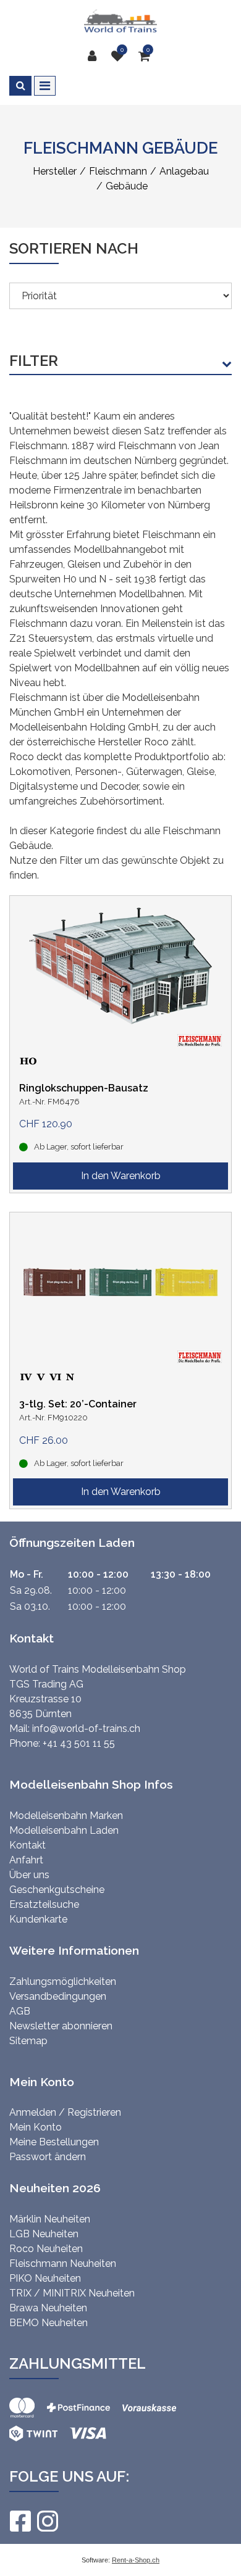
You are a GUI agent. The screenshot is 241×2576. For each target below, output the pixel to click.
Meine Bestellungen (54, 2142)
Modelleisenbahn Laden (64, 1830)
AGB (20, 2011)
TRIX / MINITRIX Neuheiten (72, 2293)
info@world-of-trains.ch (86, 1729)
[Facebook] (20, 2521)
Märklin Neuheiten (50, 2219)
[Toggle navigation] (45, 86)
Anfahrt (26, 1860)
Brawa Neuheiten (48, 2308)
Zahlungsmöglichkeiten (63, 1982)
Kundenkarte (38, 1919)
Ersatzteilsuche (44, 1904)
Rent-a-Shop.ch (136, 2560)
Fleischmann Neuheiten (63, 2263)
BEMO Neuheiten (49, 2323)
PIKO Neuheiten (45, 2278)
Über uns (29, 1875)
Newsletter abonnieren (61, 2026)
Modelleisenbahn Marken (66, 1816)
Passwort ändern (48, 2157)
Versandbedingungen (58, 1996)
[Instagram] (47, 2521)
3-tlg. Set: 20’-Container (78, 1404)
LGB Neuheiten (44, 2234)
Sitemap (28, 2041)
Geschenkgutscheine (57, 1890)
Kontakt (27, 1845)
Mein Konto (36, 2127)
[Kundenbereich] (95, 56)
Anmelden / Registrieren (65, 2112)
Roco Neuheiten (46, 2249)
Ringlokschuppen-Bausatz (84, 1088)
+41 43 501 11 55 (79, 1743)
